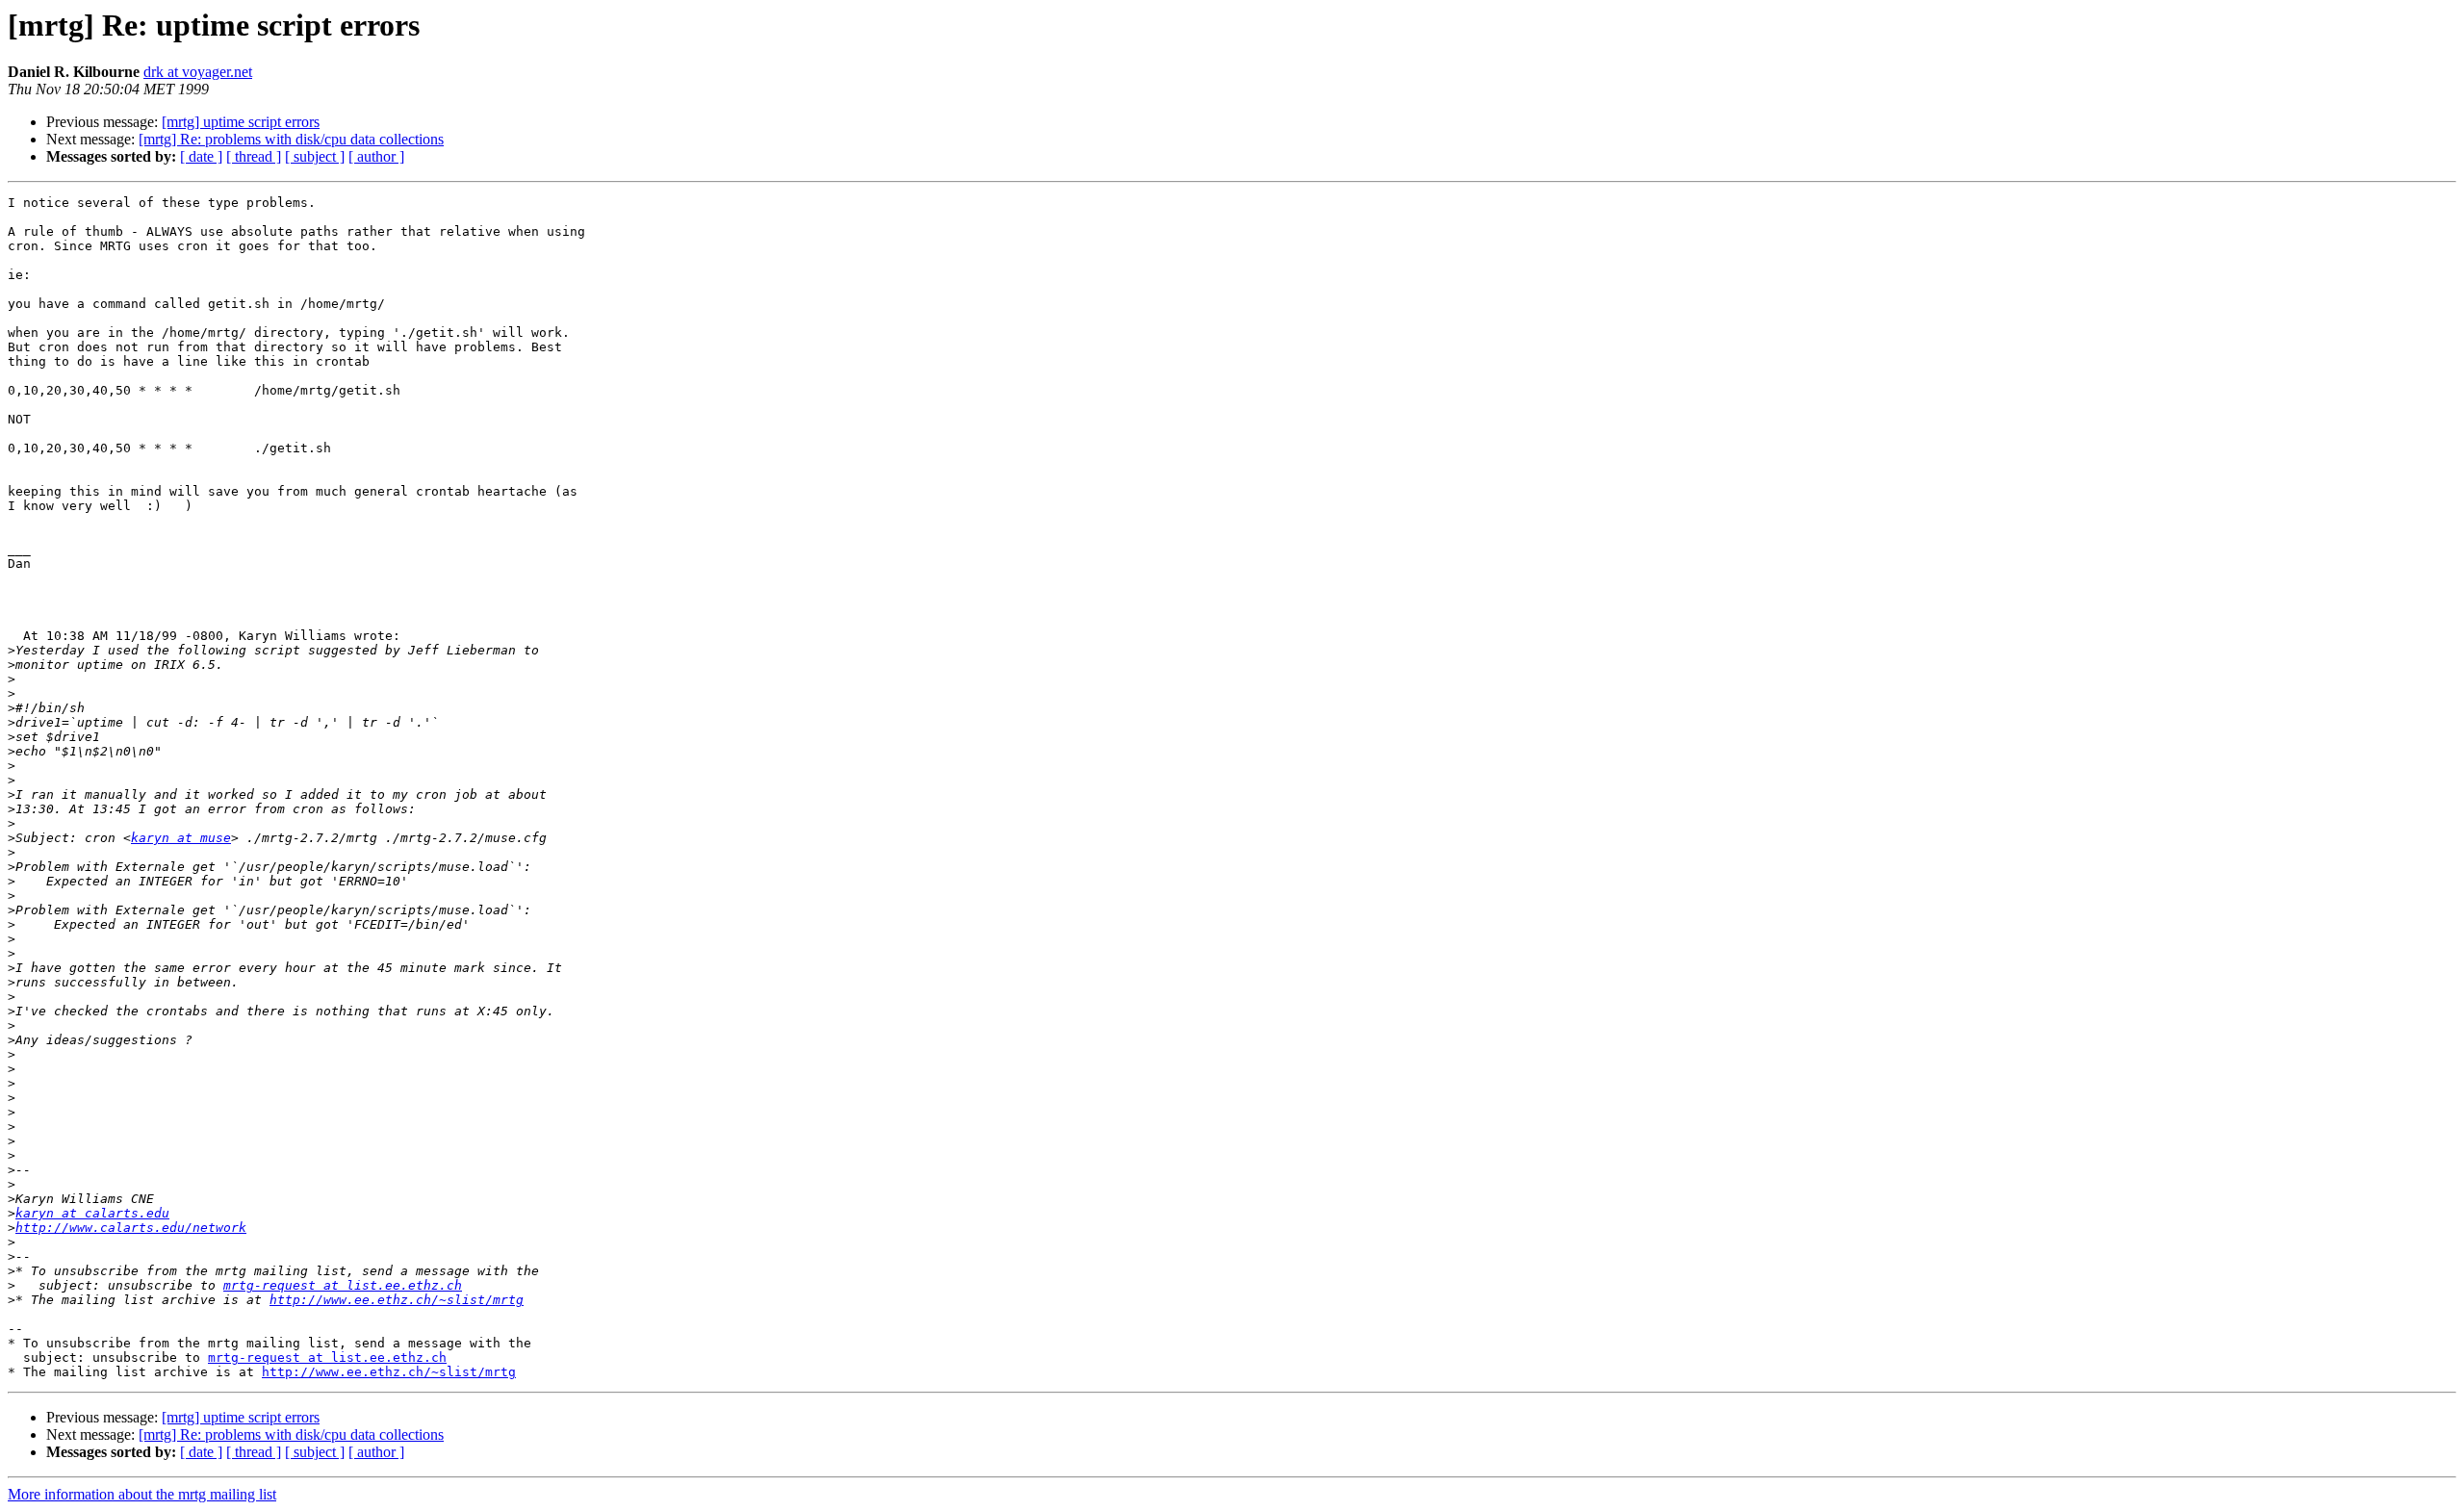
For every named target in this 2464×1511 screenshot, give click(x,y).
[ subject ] (315, 156)
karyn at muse (181, 838)
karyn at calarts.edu (92, 1213)
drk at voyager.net (198, 72)
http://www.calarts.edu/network (131, 1228)
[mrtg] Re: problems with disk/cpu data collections (291, 139)
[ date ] (201, 156)
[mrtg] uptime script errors (241, 122)
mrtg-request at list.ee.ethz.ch (343, 1285)
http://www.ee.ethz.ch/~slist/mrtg (397, 1300)
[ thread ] (254, 156)
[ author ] (376, 156)
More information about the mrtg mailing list (142, 1494)
